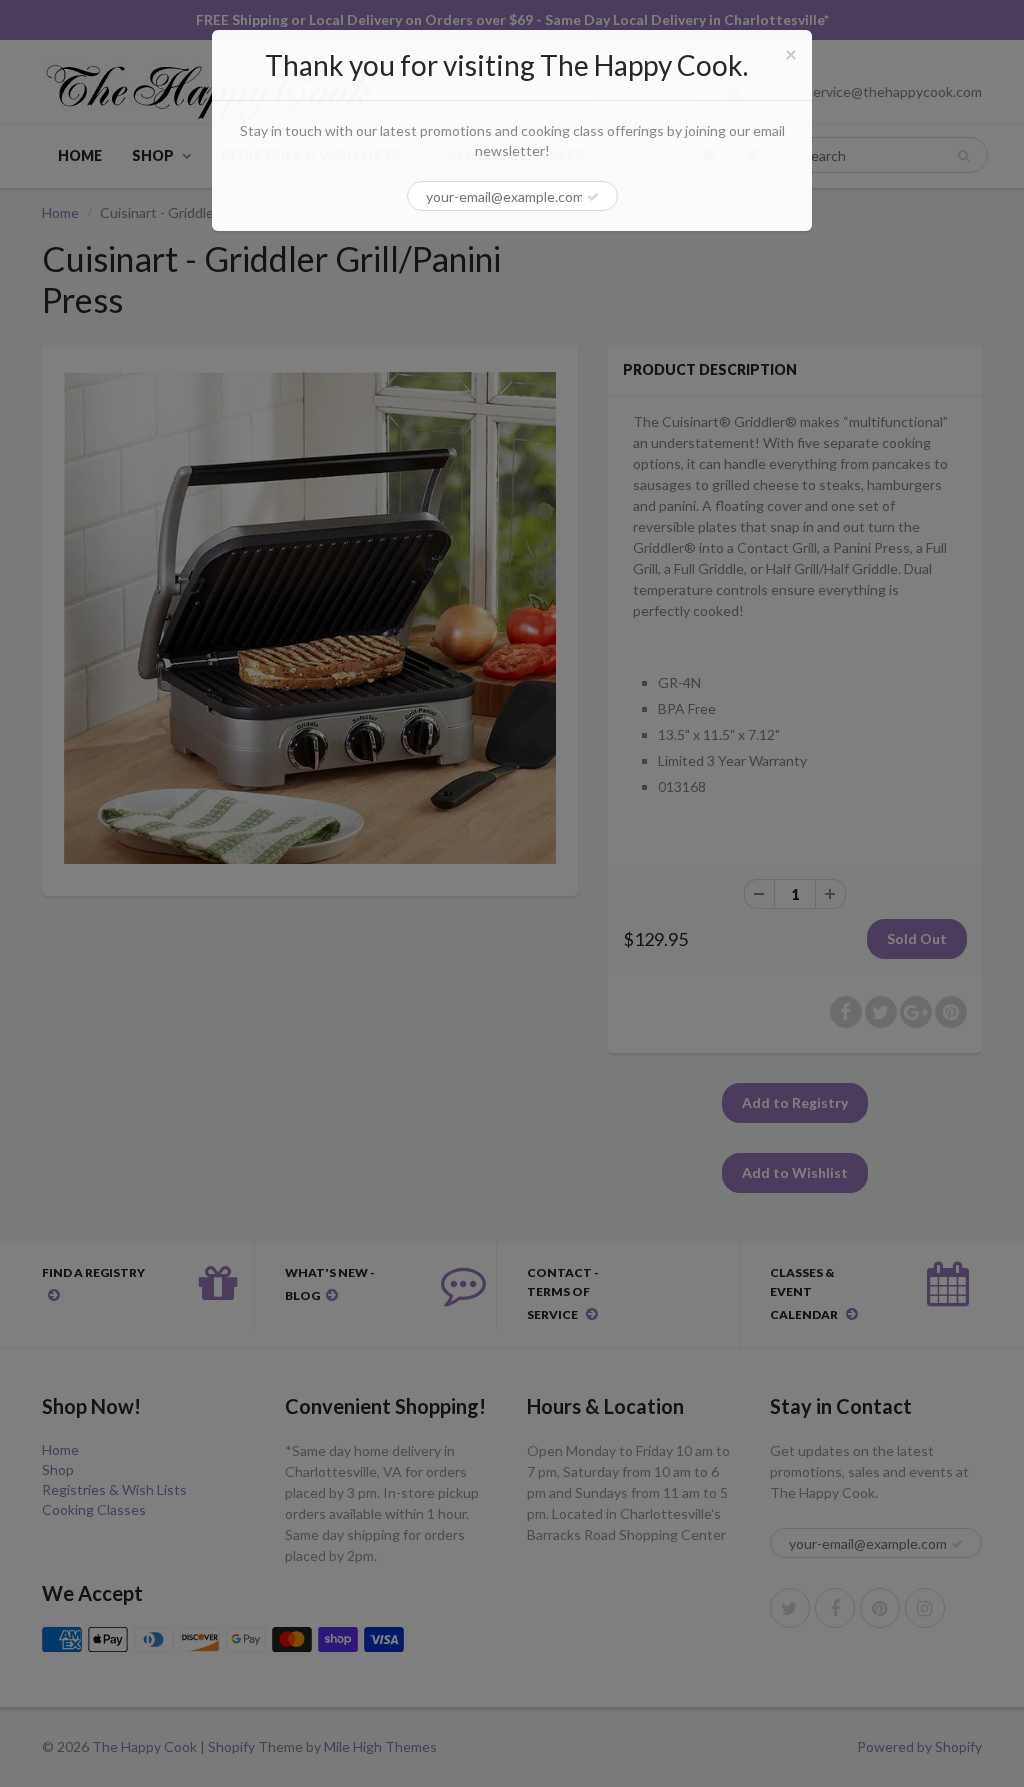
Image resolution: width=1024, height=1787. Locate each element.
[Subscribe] (593, 197)
